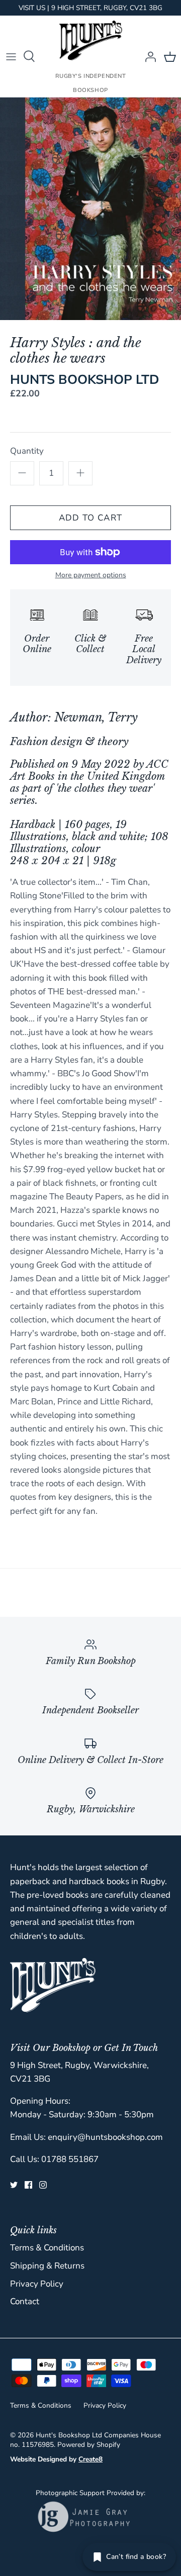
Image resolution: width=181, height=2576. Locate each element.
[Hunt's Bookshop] (91, 40)
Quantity (27, 451)
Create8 (90, 2459)
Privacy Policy (37, 2284)
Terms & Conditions (47, 2248)
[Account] (148, 56)
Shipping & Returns (47, 2266)
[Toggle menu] (11, 56)
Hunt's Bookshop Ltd (69, 2435)
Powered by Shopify (89, 2445)
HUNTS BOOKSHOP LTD (85, 380)
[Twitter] (14, 2185)
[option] (90, 209)
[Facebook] (28, 2185)
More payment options (91, 576)
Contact (25, 2301)
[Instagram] (43, 2185)
